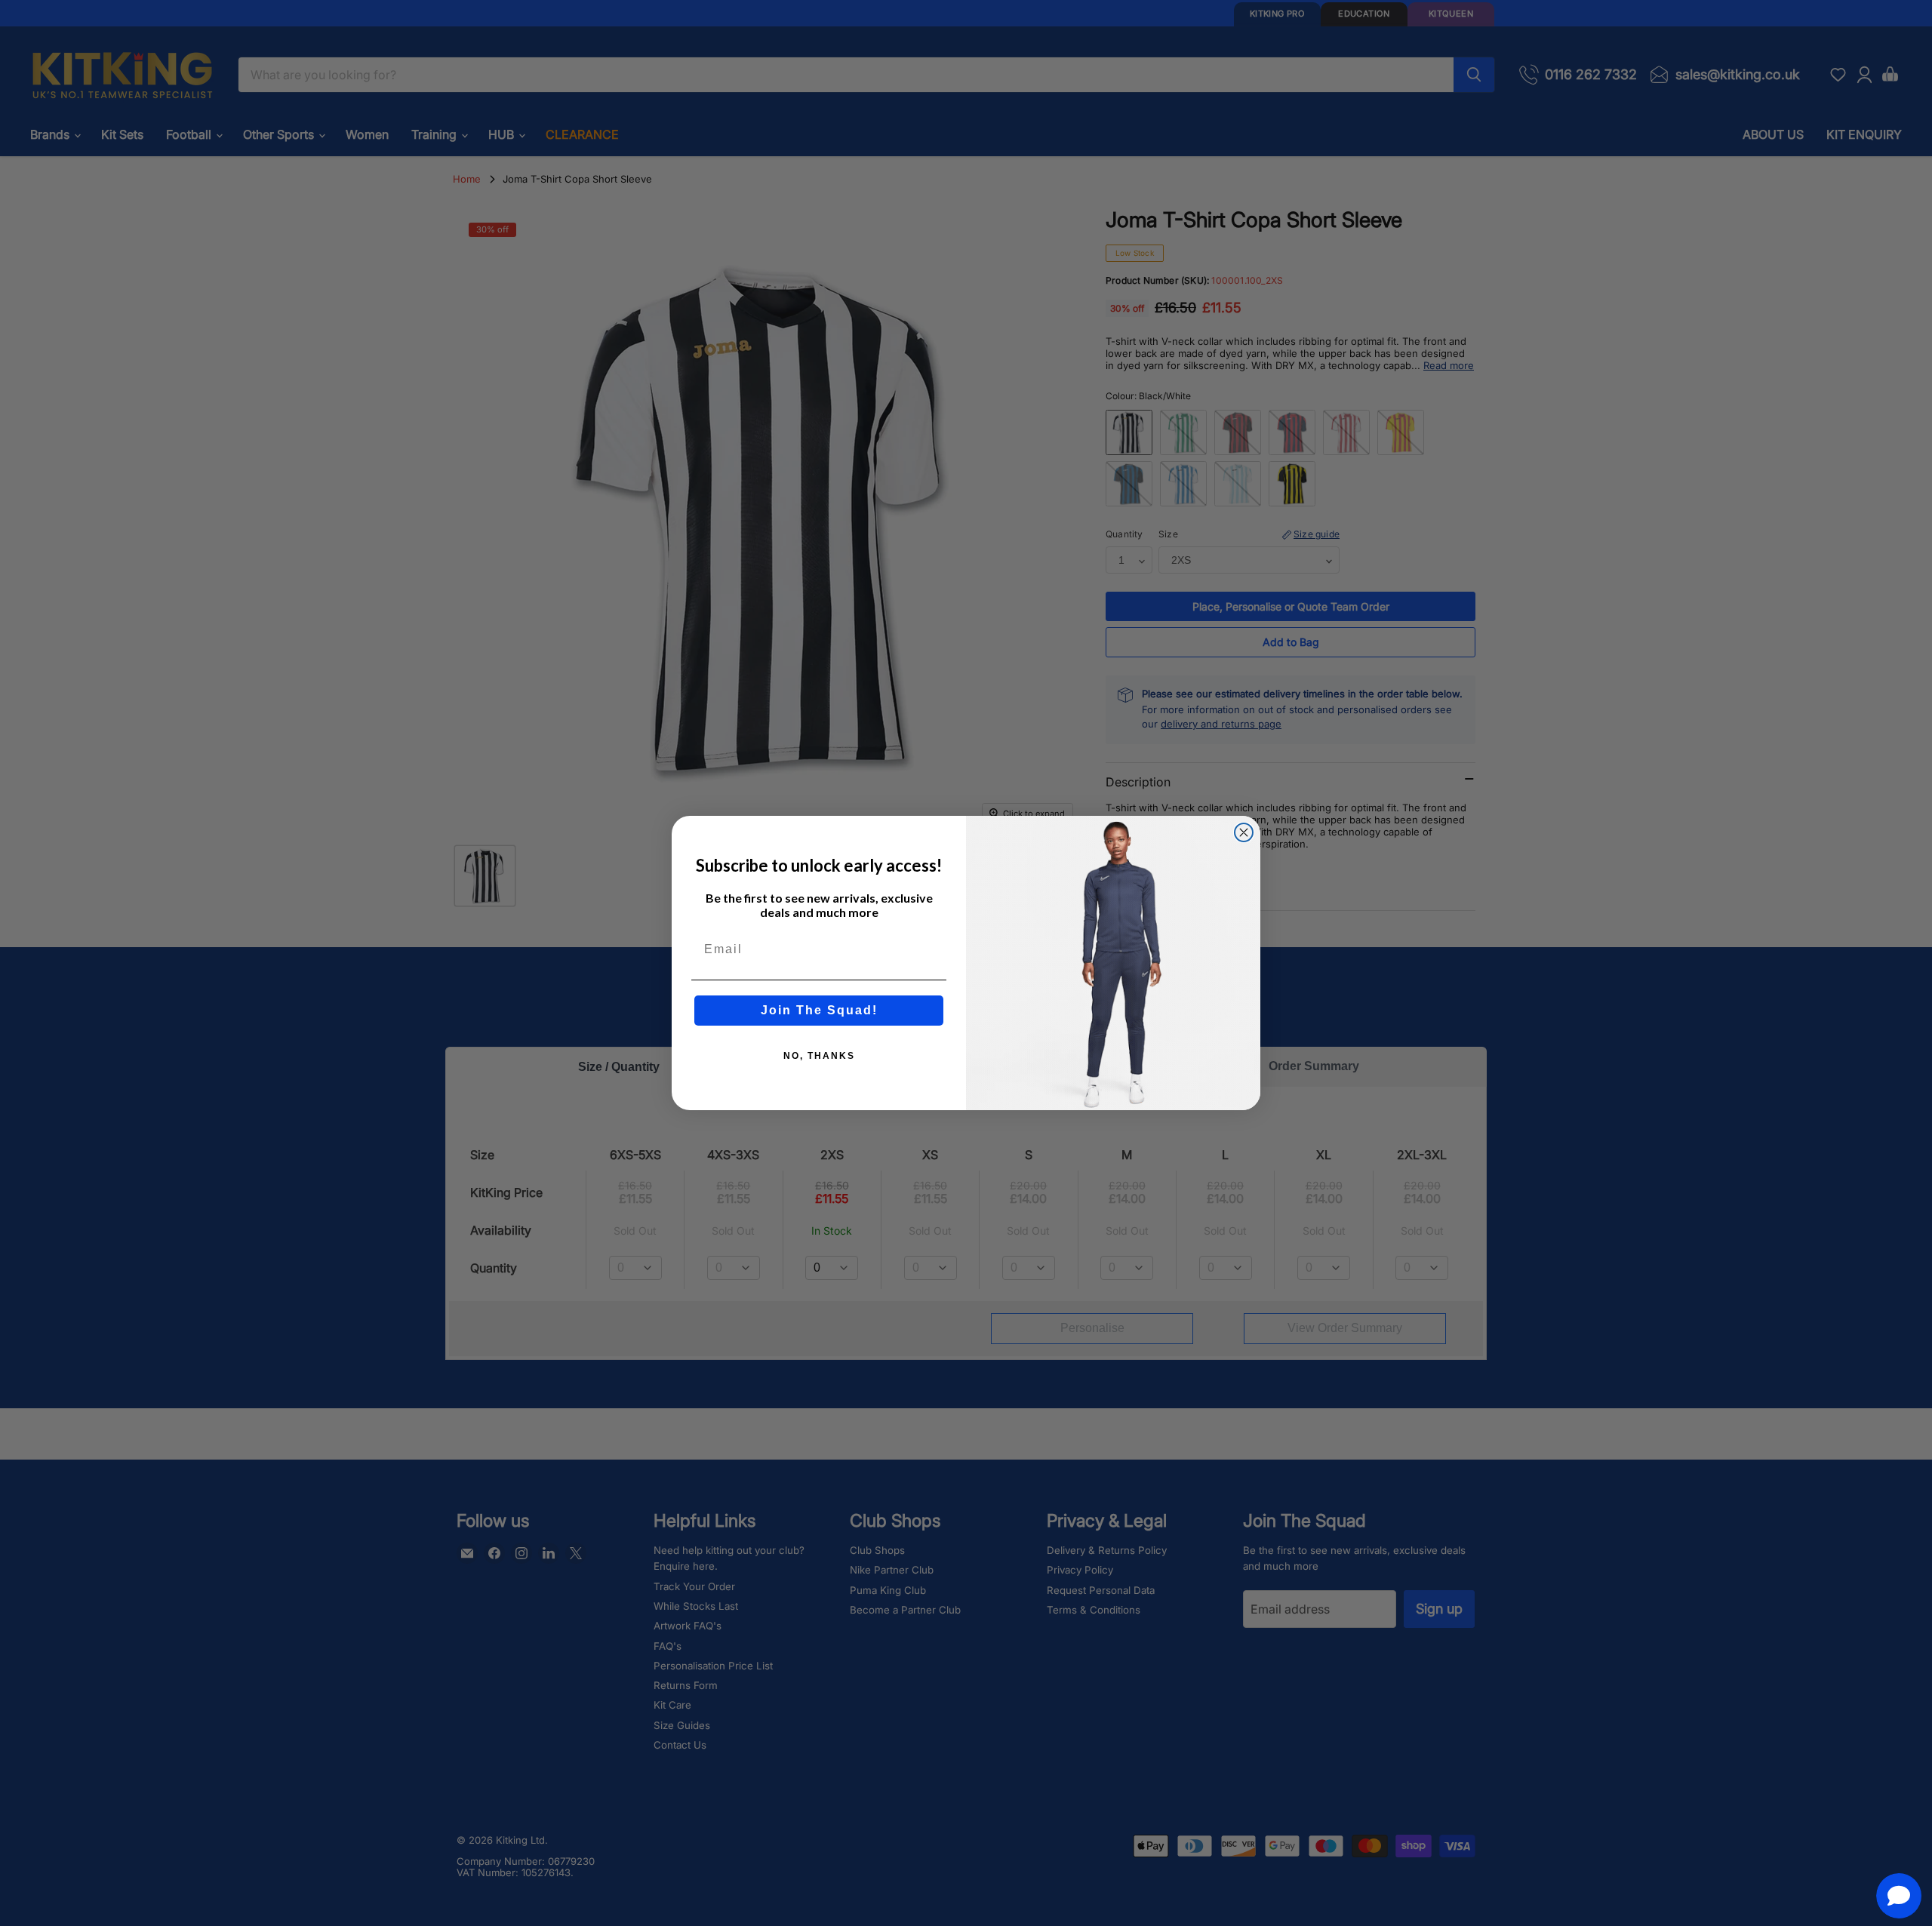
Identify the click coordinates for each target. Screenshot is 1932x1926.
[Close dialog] (1244, 832)
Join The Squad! (819, 1010)
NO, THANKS (819, 1056)
